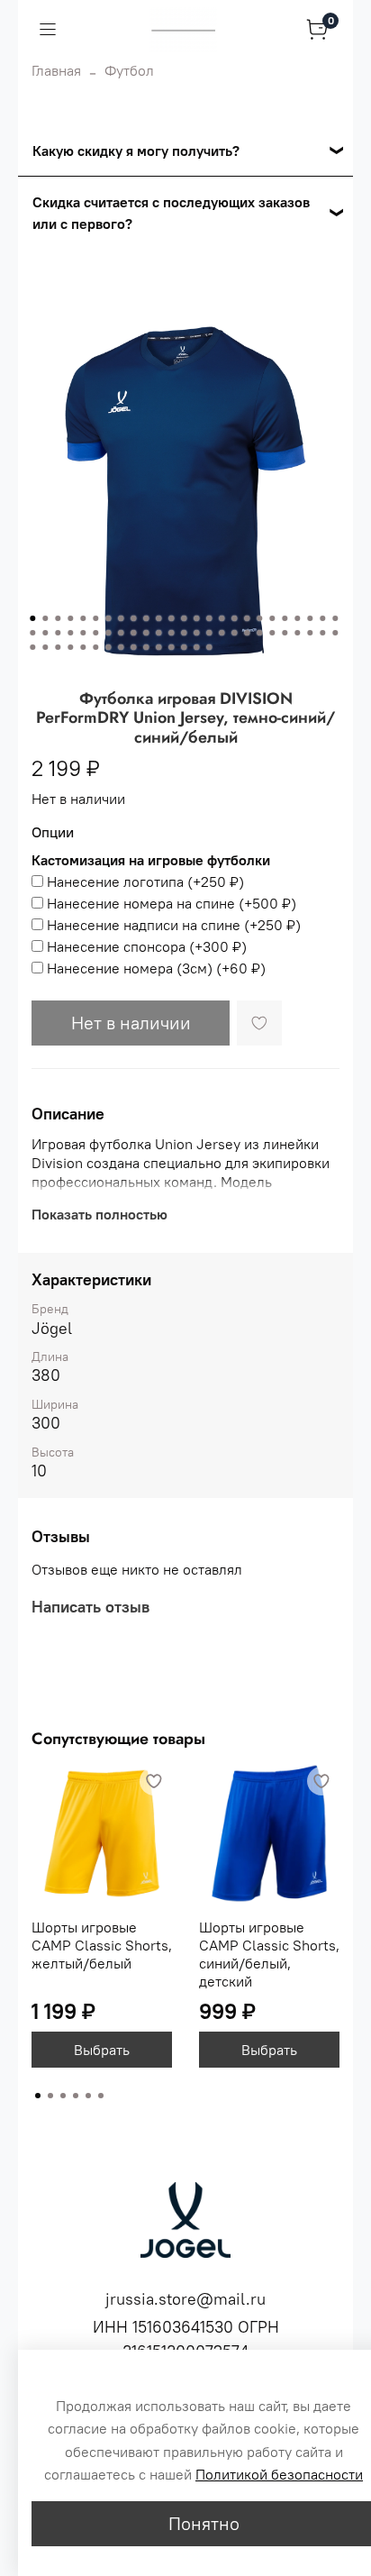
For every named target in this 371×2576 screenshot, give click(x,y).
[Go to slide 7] (108, 618)
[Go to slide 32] (108, 633)
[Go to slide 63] (184, 647)
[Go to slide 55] (83, 647)
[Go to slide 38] (184, 633)
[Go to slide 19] (259, 618)
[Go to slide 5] (83, 618)
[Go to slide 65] (209, 647)
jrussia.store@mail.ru (185, 2299)
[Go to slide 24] (322, 618)
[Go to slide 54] (70, 647)
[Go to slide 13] (184, 618)
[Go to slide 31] (95, 633)
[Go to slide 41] (222, 633)
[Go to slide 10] (146, 618)
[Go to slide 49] (322, 633)
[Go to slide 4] (70, 618)
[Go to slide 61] (158, 647)
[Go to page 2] (50, 2096)
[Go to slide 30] (83, 633)
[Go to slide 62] (171, 647)
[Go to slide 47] (297, 633)
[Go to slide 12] (171, 618)
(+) (145, 882)
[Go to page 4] (76, 2096)
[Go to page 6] (101, 2096)
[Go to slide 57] (108, 647)
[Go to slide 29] (70, 633)
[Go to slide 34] (133, 633)
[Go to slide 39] (196, 633)
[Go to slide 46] (285, 633)
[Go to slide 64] (196, 647)
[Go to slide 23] (310, 618)
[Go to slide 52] (45, 647)
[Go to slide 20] (272, 618)
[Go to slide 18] (247, 618)
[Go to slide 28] (58, 633)
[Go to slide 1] (32, 618)
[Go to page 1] (38, 2096)
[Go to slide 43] (247, 633)
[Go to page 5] (88, 2096)
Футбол (129, 70)
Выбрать (102, 2050)
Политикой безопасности (279, 2474)
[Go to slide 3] (58, 618)
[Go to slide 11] (158, 618)
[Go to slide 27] (45, 633)
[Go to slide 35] (146, 633)
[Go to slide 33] (121, 633)
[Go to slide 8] (121, 618)
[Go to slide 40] (209, 633)
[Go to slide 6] (95, 618)
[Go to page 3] (63, 2096)
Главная (56, 70)
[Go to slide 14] (196, 618)
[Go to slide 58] (121, 647)
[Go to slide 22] (297, 618)
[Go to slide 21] (285, 618)
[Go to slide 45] (272, 633)
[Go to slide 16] (222, 618)
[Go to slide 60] (146, 647)
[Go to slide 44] (259, 633)
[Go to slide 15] (209, 618)
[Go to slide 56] (95, 647)
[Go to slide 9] (133, 618)
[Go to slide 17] (234, 618)
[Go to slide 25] (335, 618)
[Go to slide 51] (32, 647)
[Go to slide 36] (158, 633)
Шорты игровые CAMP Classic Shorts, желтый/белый (102, 1945)
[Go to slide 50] (335, 633)
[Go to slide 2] (45, 618)
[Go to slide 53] (58, 647)
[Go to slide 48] (310, 633)
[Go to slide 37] (171, 633)
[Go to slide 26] (32, 633)
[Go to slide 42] (234, 633)
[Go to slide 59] (133, 647)
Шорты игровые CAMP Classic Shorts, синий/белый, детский (269, 1954)
